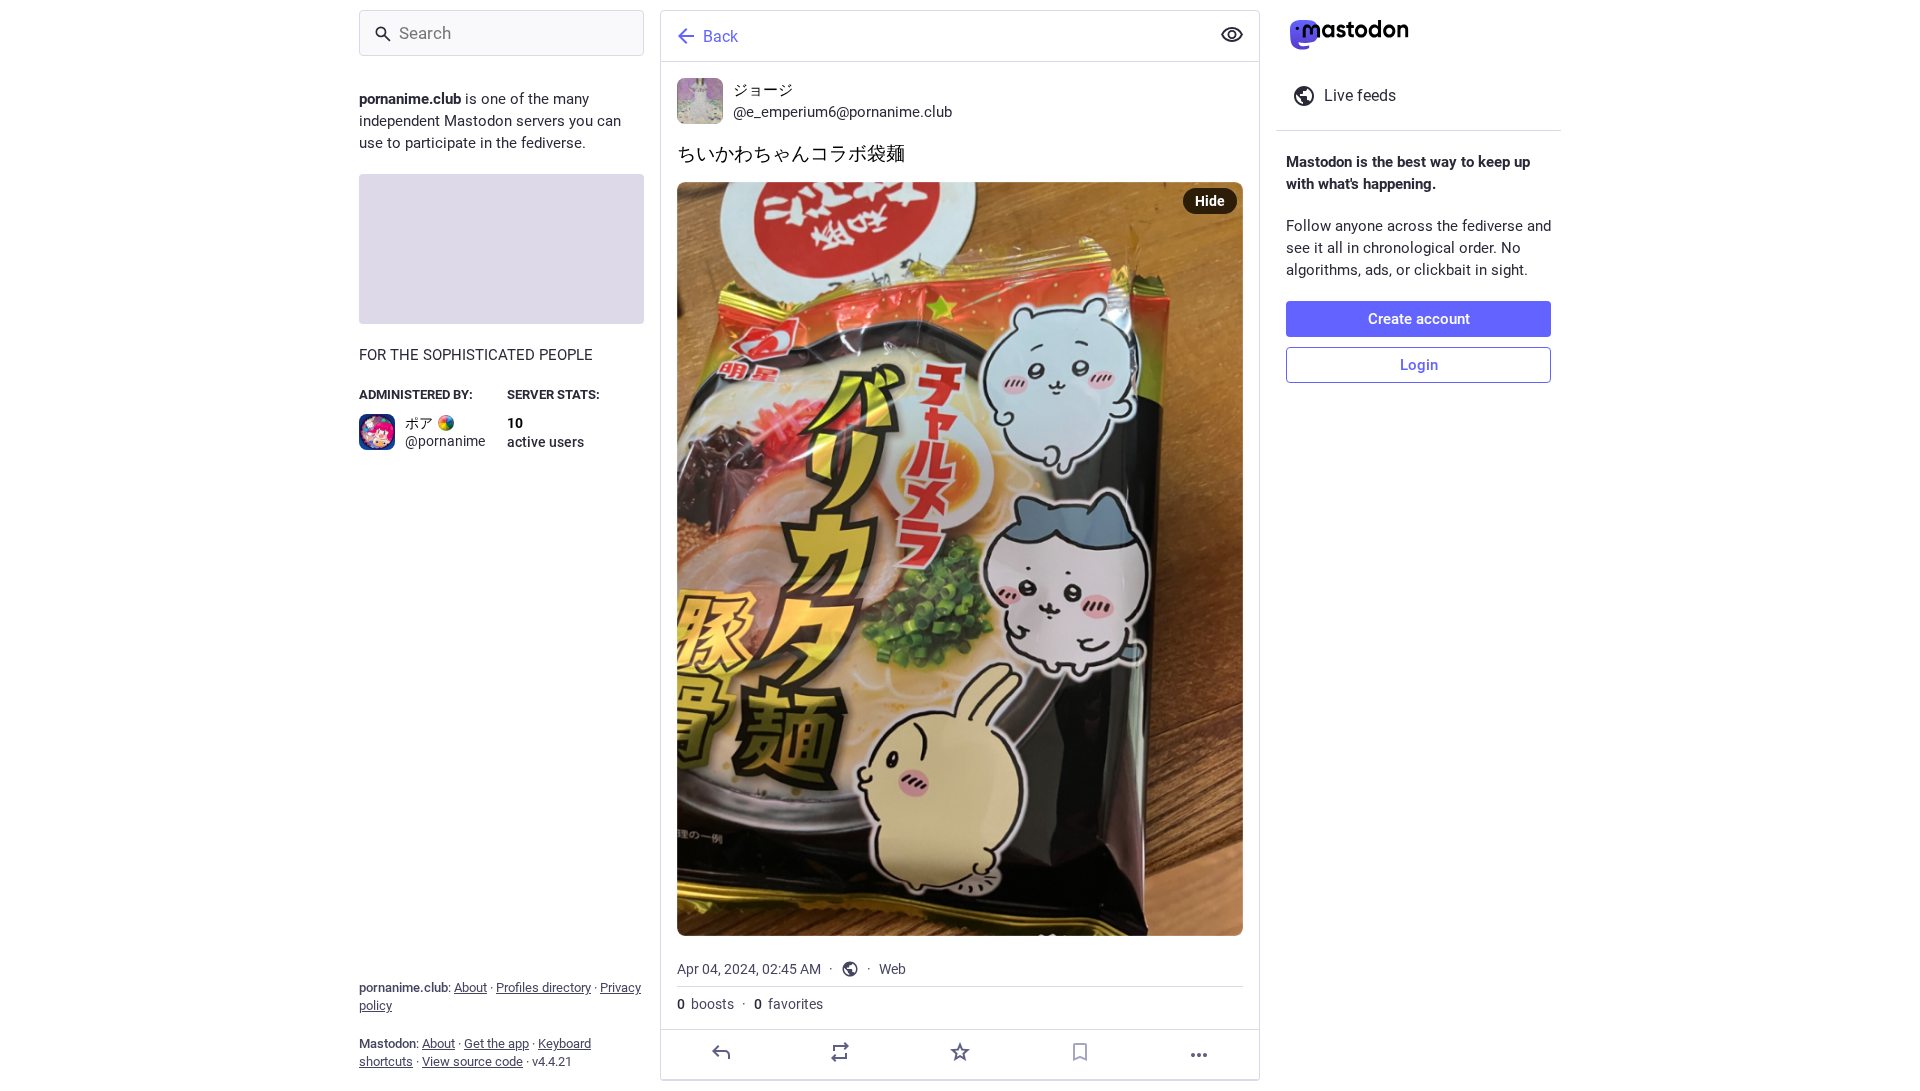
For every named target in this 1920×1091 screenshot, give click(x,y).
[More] (1199, 1055)
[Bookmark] (1080, 1052)
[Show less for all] (1232, 35)
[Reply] (721, 1052)
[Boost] (840, 1052)
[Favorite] (960, 1052)
